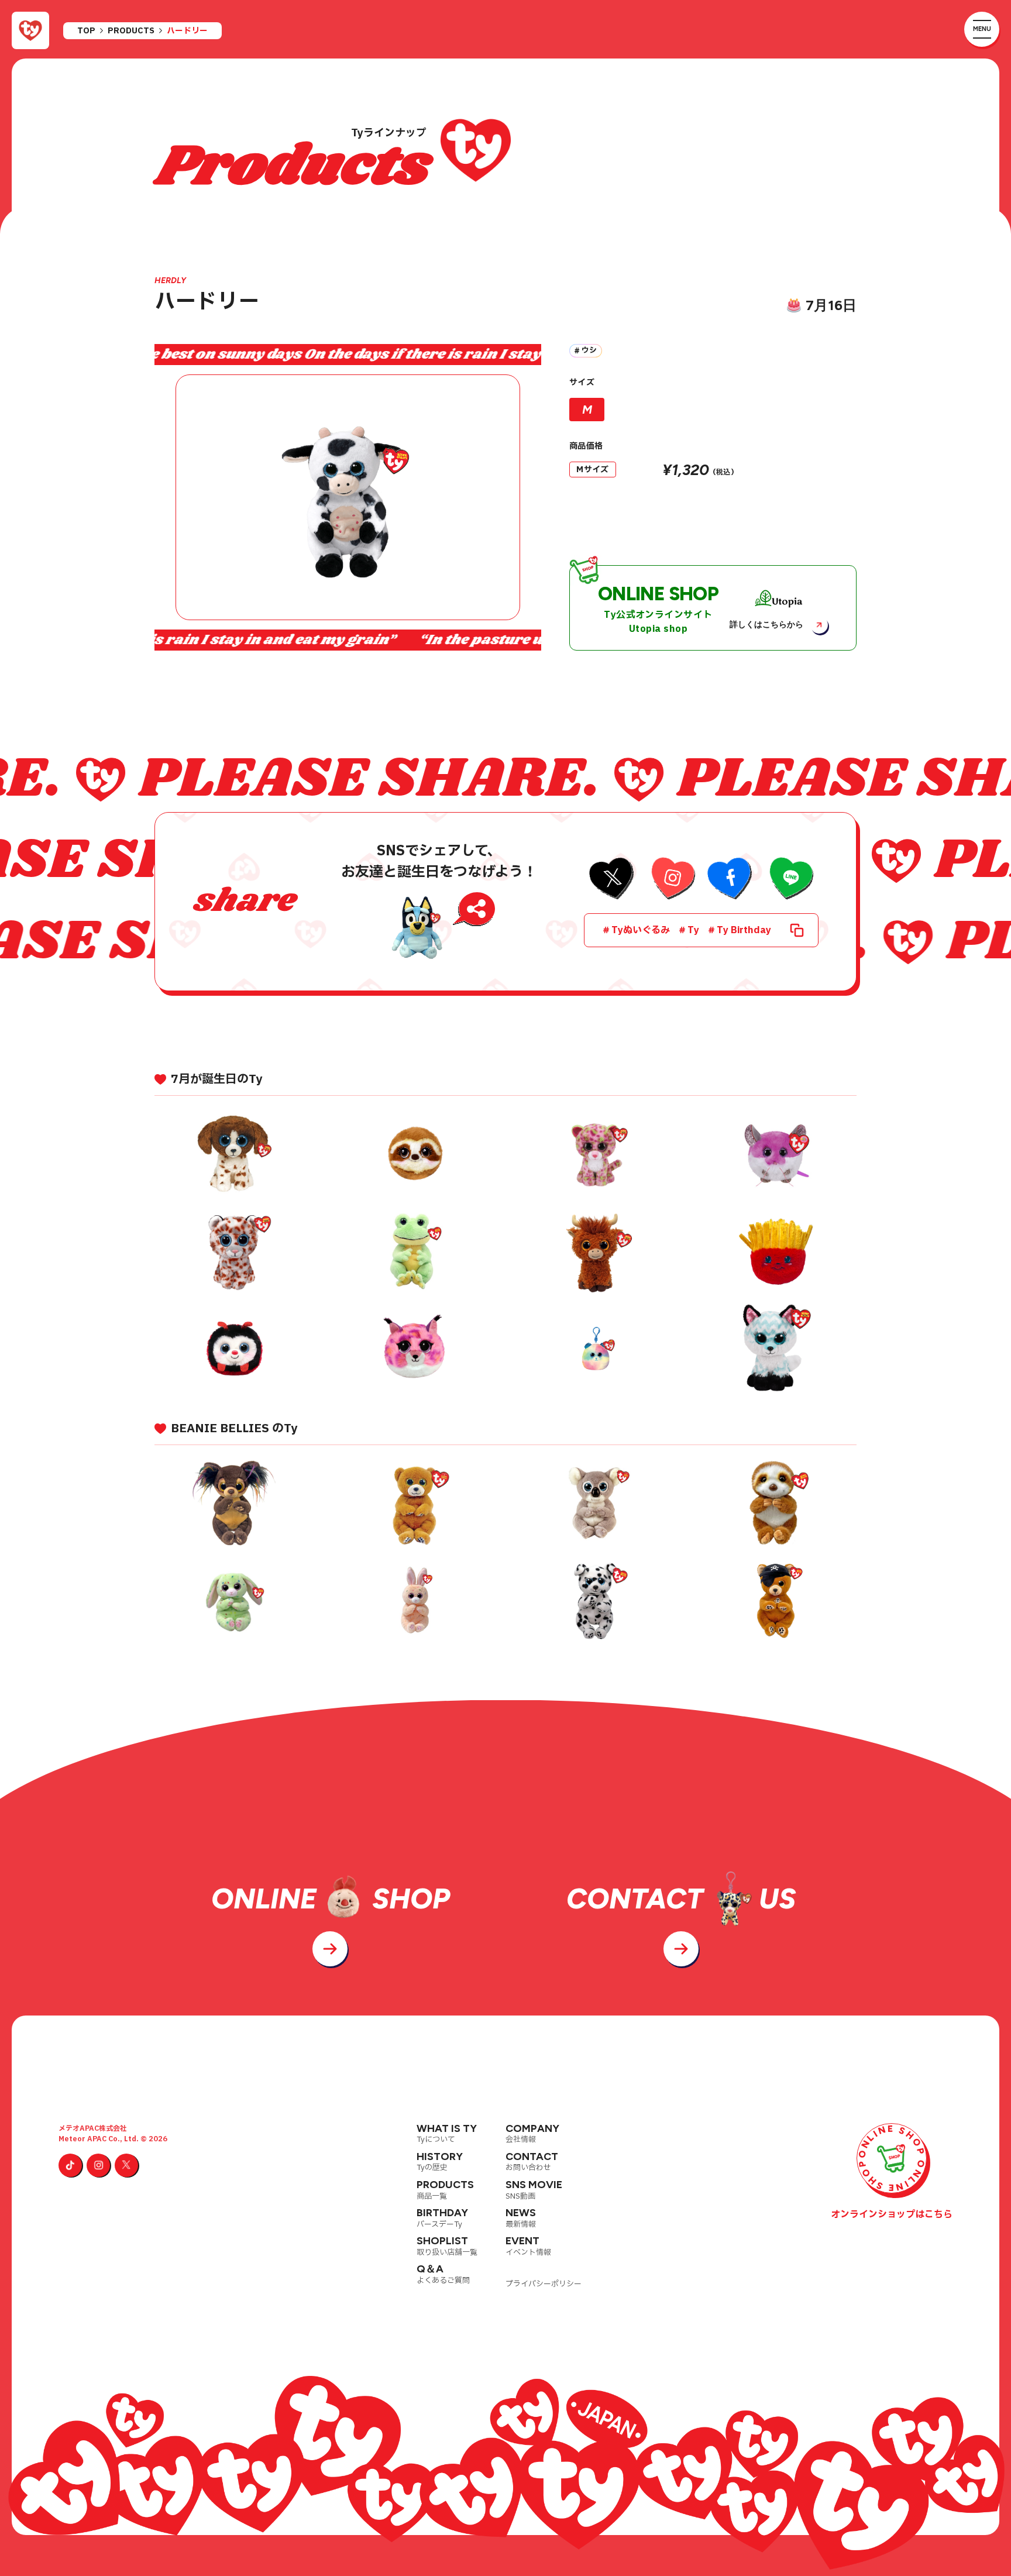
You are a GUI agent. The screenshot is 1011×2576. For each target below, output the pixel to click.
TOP (86, 31)
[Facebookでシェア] (730, 880)
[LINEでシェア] (790, 880)
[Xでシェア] (612, 880)
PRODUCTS (131, 31)
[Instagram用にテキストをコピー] (671, 880)
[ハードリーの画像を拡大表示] (348, 497)
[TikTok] (70, 2165)
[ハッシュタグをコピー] (797, 930)
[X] (126, 2165)
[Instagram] (98, 2165)
